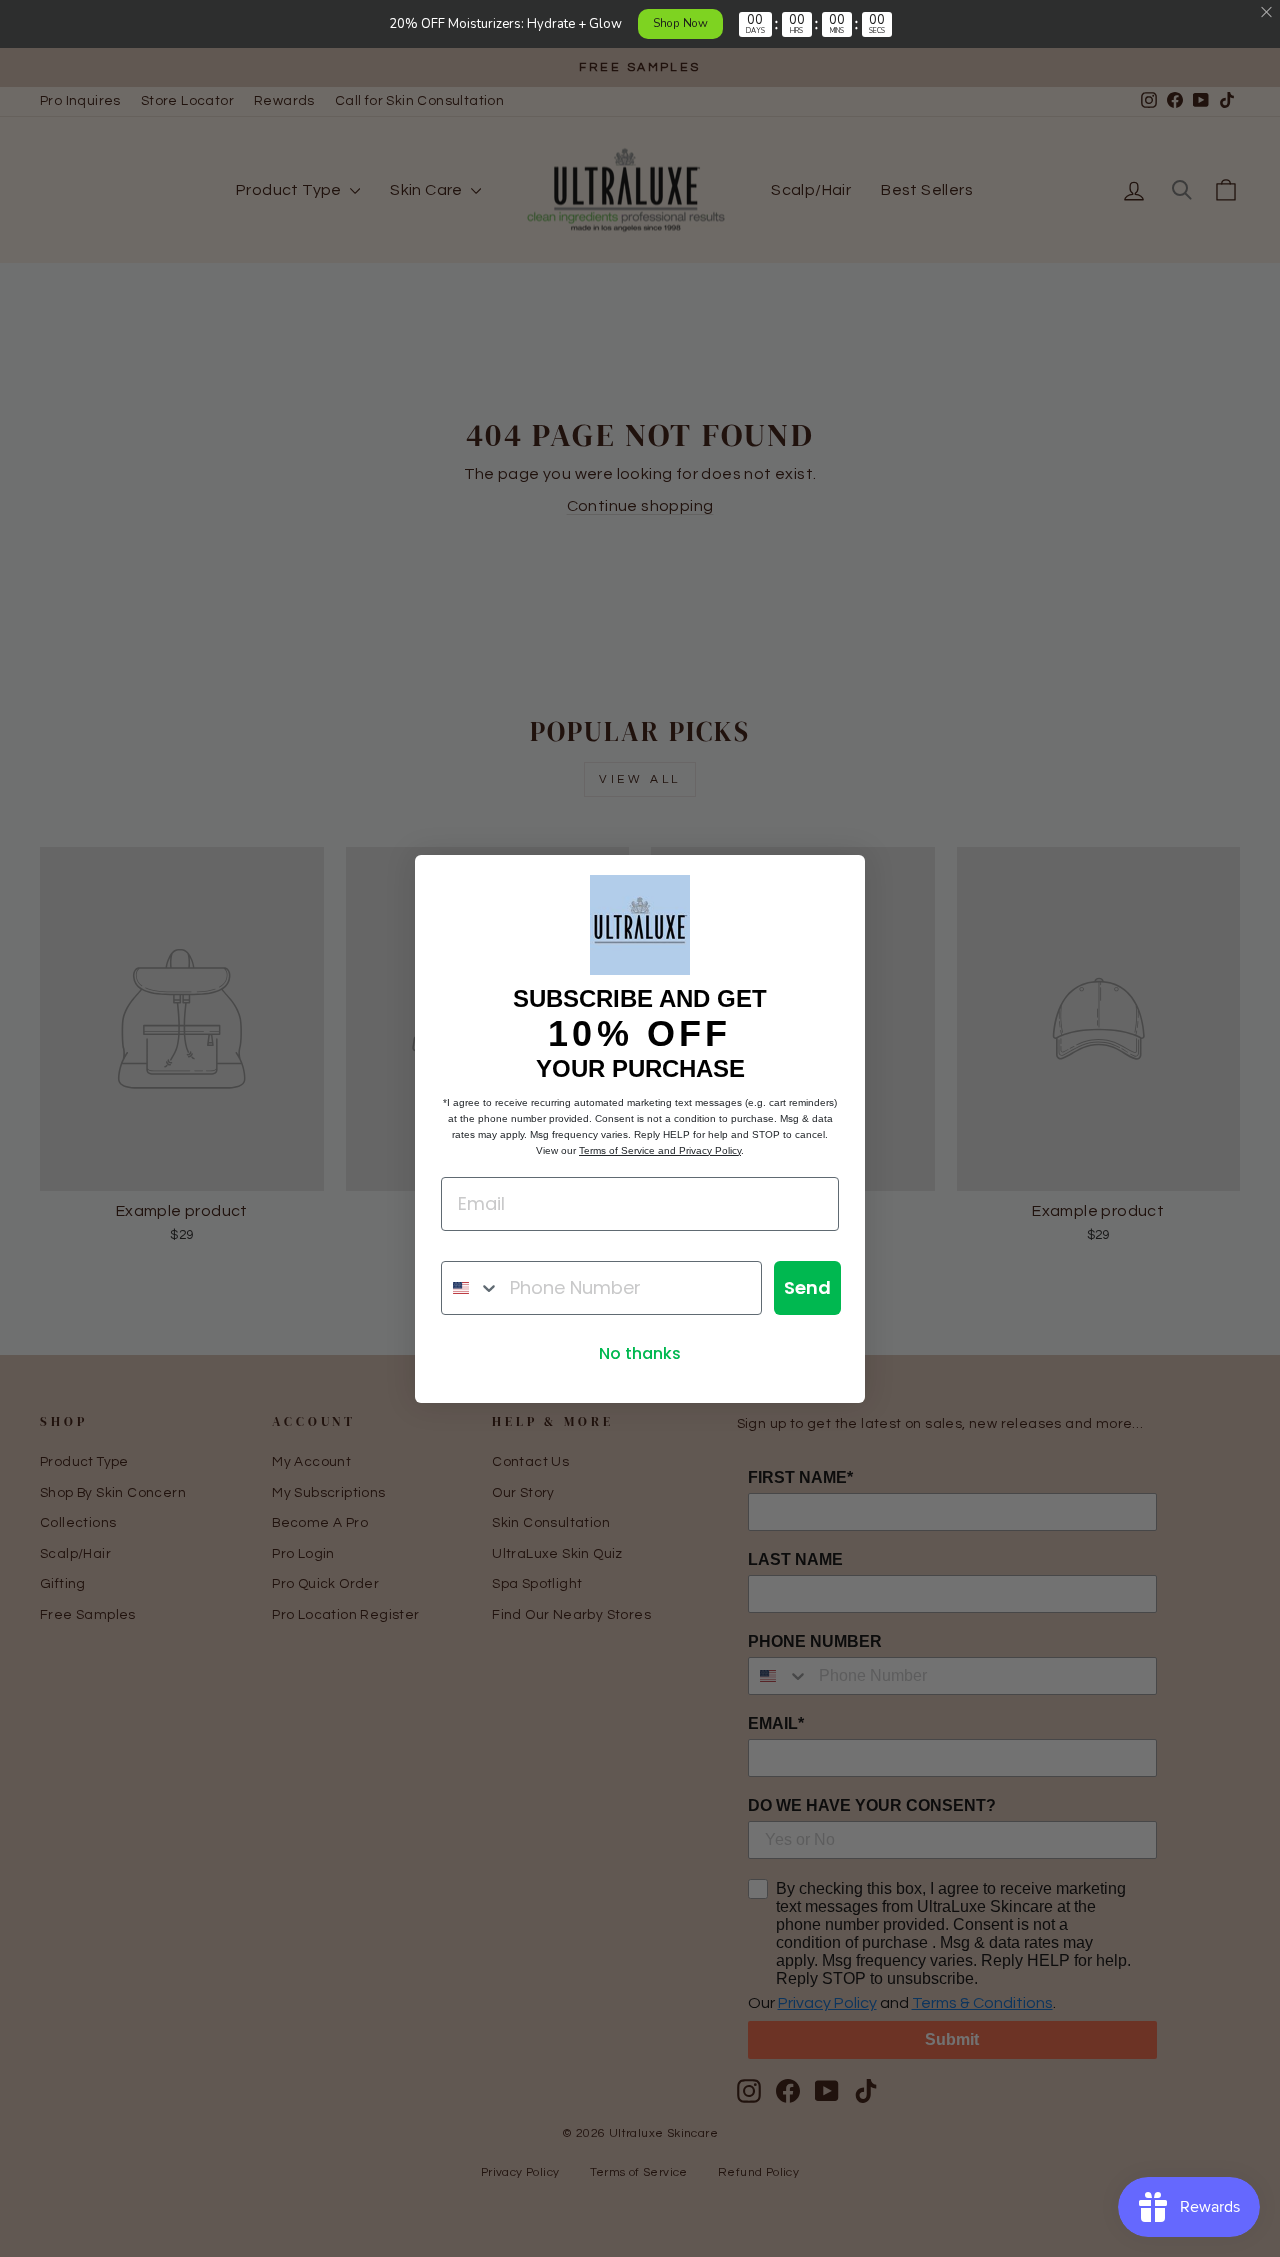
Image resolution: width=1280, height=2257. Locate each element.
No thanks (640, 1353)
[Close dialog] (839, 880)
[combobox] (471, 1288)
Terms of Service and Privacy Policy (660, 1150)
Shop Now (680, 23)
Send (807, 1287)
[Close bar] (1267, 12)
